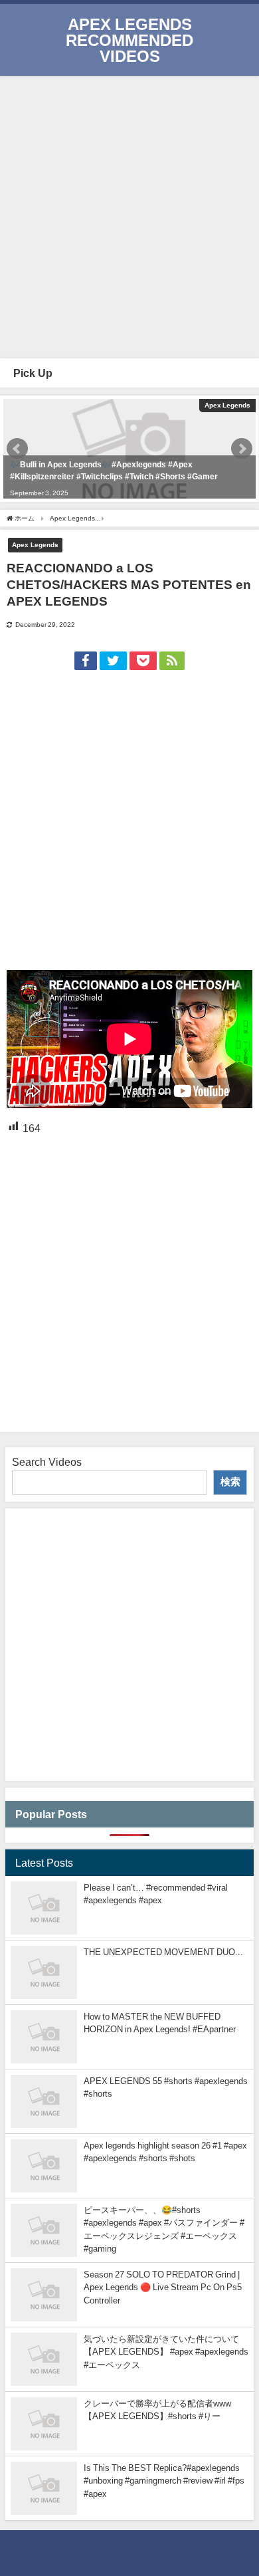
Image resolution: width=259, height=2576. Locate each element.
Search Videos (47, 1462)
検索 (230, 1481)
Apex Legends (35, 544)
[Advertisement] (129, 215)
